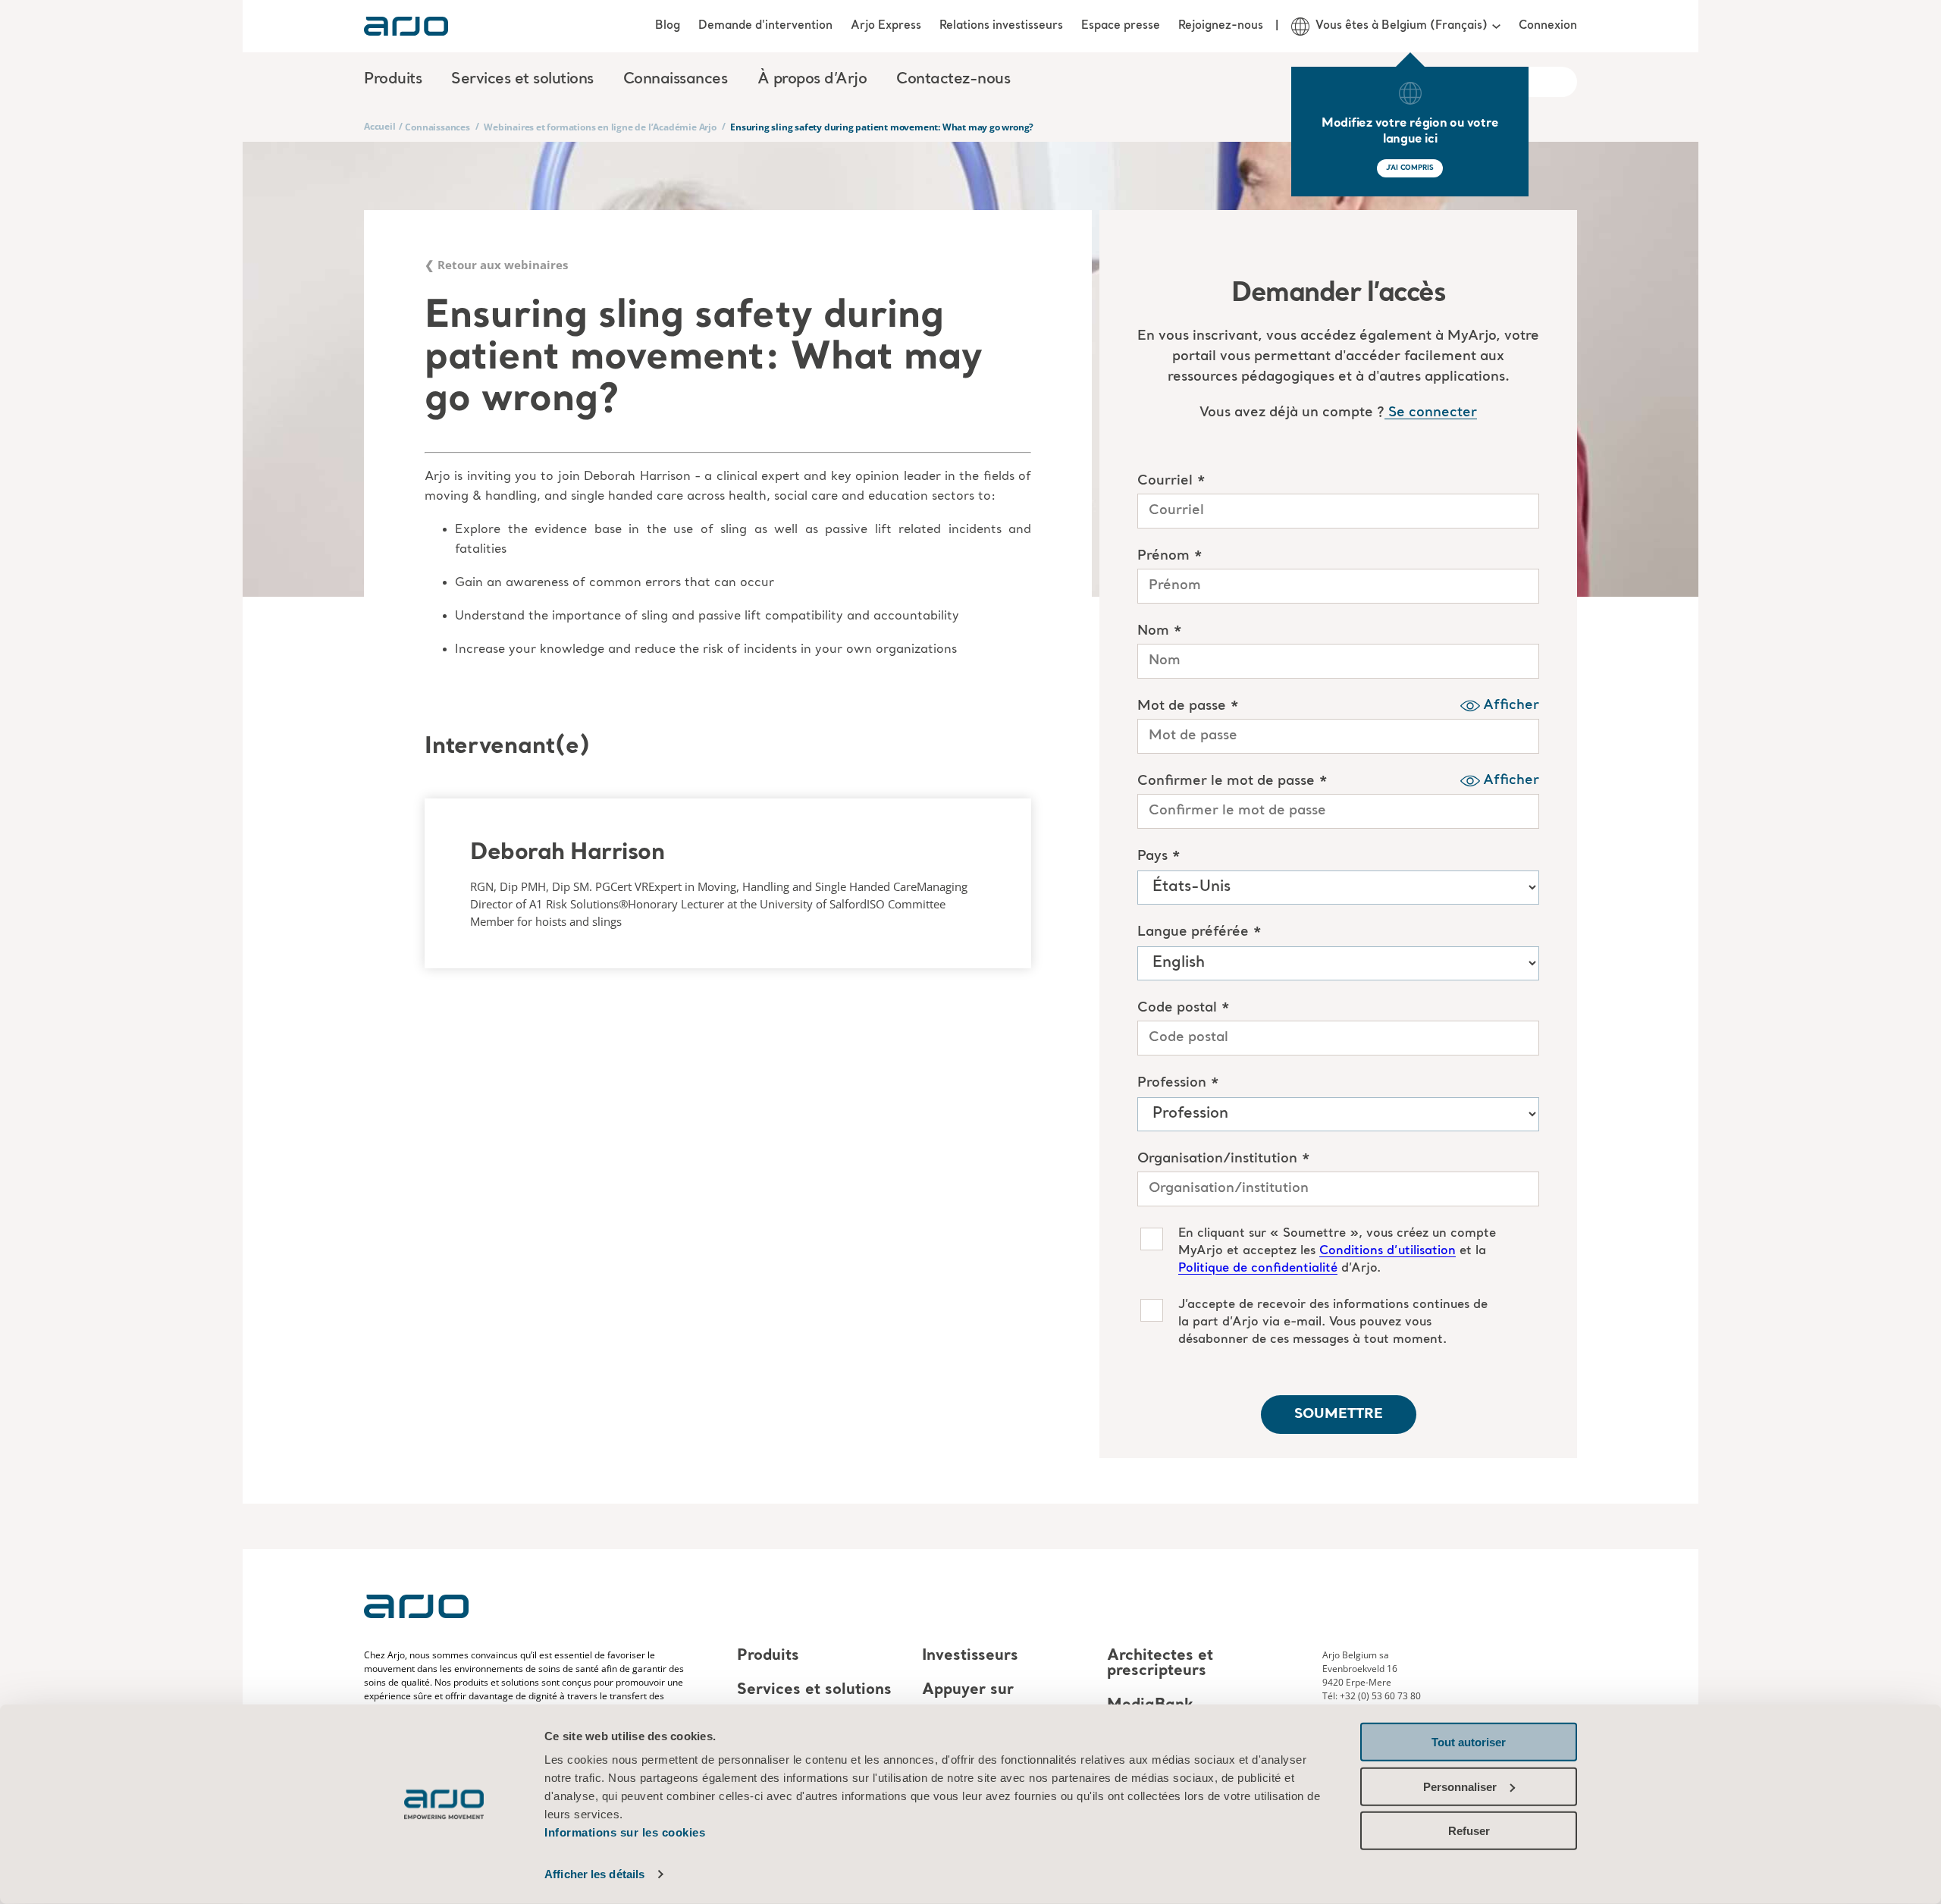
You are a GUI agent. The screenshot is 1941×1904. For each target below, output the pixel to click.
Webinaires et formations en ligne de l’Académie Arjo (600, 127)
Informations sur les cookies (625, 1832)
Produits (768, 1656)
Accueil (380, 126)
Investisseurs (970, 1656)
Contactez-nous (953, 80)
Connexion (1548, 26)
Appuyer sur (968, 1690)
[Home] (406, 26)
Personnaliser (1460, 1786)
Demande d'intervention (765, 26)
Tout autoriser (1469, 1742)
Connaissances (437, 127)
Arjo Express (886, 26)
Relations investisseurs (1001, 26)
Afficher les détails (594, 1874)
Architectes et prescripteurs (1160, 1664)
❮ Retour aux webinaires (496, 265)
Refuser (1469, 1831)
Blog (668, 26)
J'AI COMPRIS (1410, 168)
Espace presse (1121, 26)
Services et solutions (814, 1690)
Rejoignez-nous (1221, 26)
